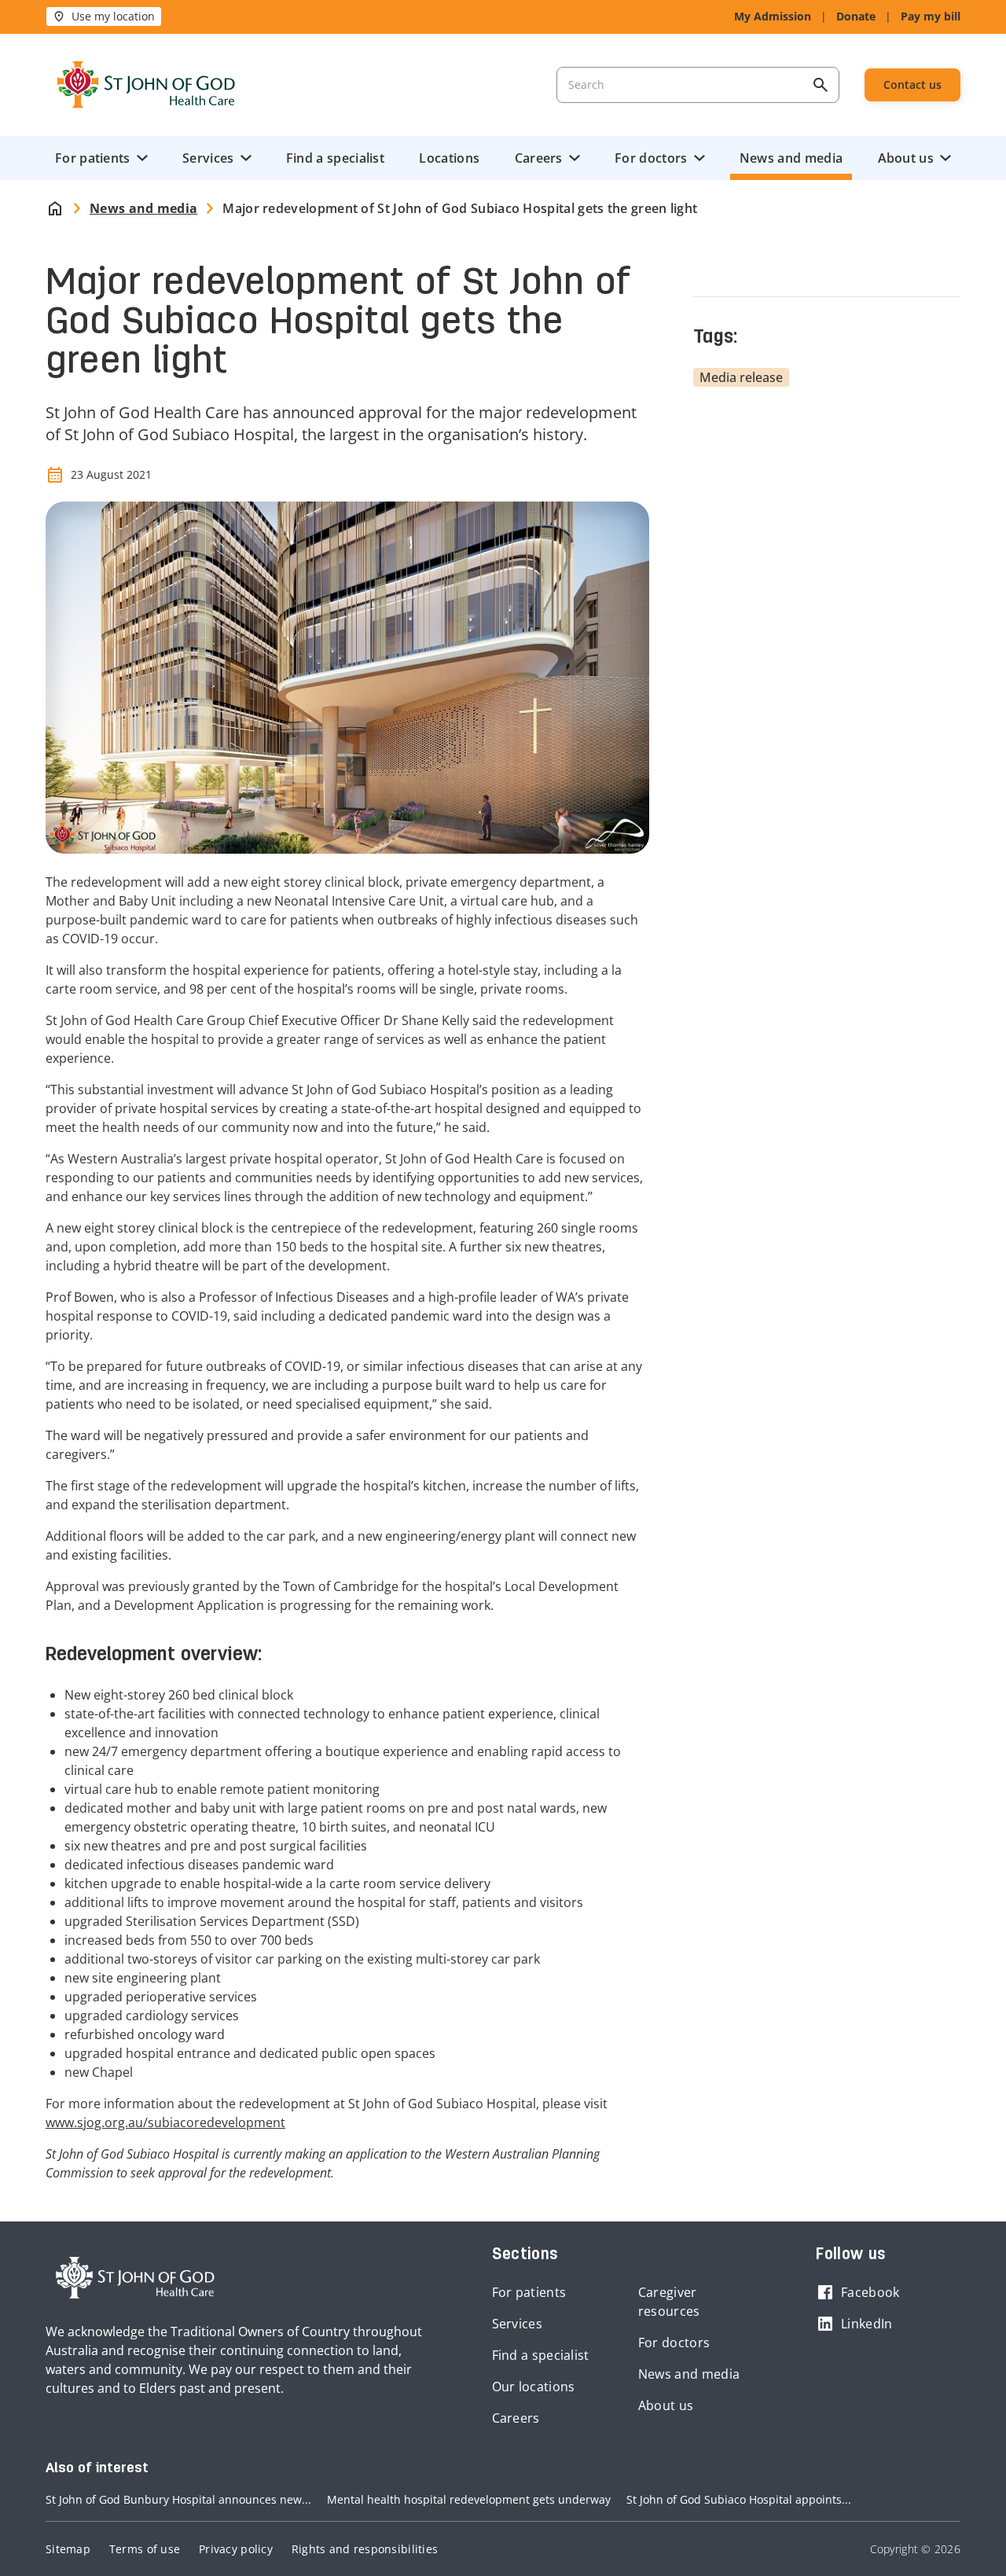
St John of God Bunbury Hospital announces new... (178, 2499)
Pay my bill (931, 16)
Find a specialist (335, 158)
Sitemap (68, 2549)
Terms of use (145, 2549)
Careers (539, 158)
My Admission (773, 16)
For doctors (651, 158)
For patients (93, 158)
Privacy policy (236, 2549)
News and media (791, 158)
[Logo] (146, 85)
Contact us (912, 85)
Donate (856, 16)
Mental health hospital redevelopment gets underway (469, 2499)
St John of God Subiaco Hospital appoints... (739, 2499)
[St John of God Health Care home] (135, 2278)
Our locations (534, 2387)
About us (906, 158)
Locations (449, 158)
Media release (741, 377)
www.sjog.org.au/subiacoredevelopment (165, 2122)
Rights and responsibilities (365, 2549)
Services (208, 158)
